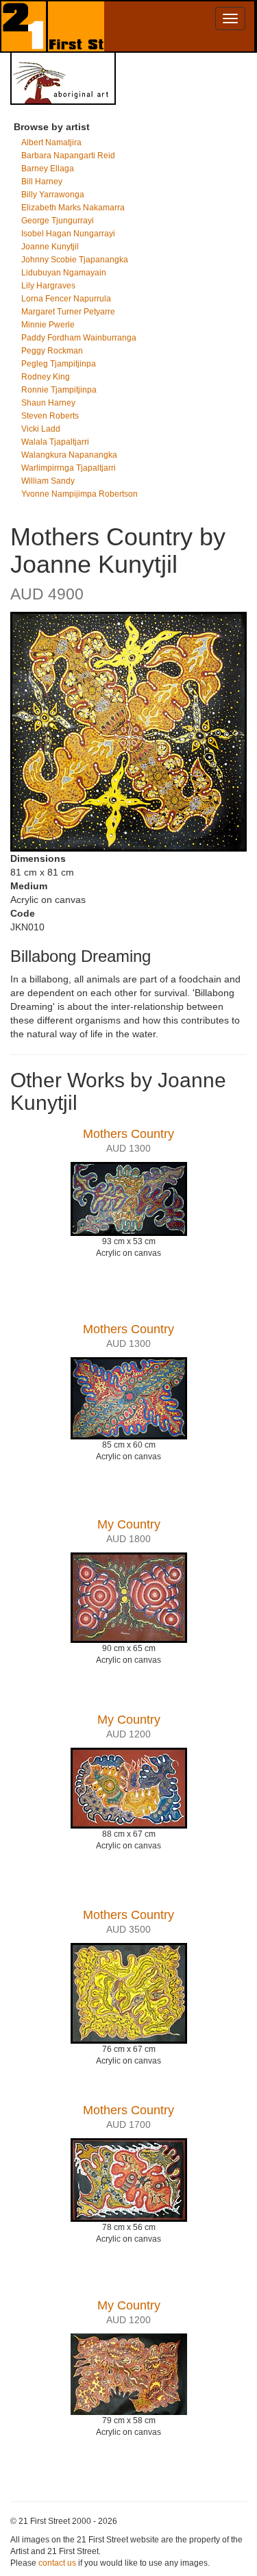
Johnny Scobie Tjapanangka (75, 260)
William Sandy (48, 481)
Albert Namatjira (51, 143)
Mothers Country (128, 1134)
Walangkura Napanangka (69, 455)
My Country (129, 1524)
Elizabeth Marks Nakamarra (73, 208)
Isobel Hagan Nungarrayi (68, 234)
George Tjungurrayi (58, 221)
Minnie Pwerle (48, 325)
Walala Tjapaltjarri (55, 442)
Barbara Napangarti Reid (68, 156)
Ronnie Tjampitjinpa (59, 390)
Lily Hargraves (48, 286)
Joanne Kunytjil (50, 247)
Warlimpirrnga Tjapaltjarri (69, 468)
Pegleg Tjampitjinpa (59, 364)
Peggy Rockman (52, 351)
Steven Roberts (50, 416)
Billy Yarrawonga (53, 195)
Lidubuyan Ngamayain (64, 273)
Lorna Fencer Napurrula (66, 299)
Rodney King (46, 377)
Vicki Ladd (41, 429)
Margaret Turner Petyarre (68, 312)
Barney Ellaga (48, 169)
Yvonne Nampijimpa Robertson (79, 494)
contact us (57, 2563)
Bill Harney (42, 182)
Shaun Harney (48, 403)
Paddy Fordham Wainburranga (79, 338)
